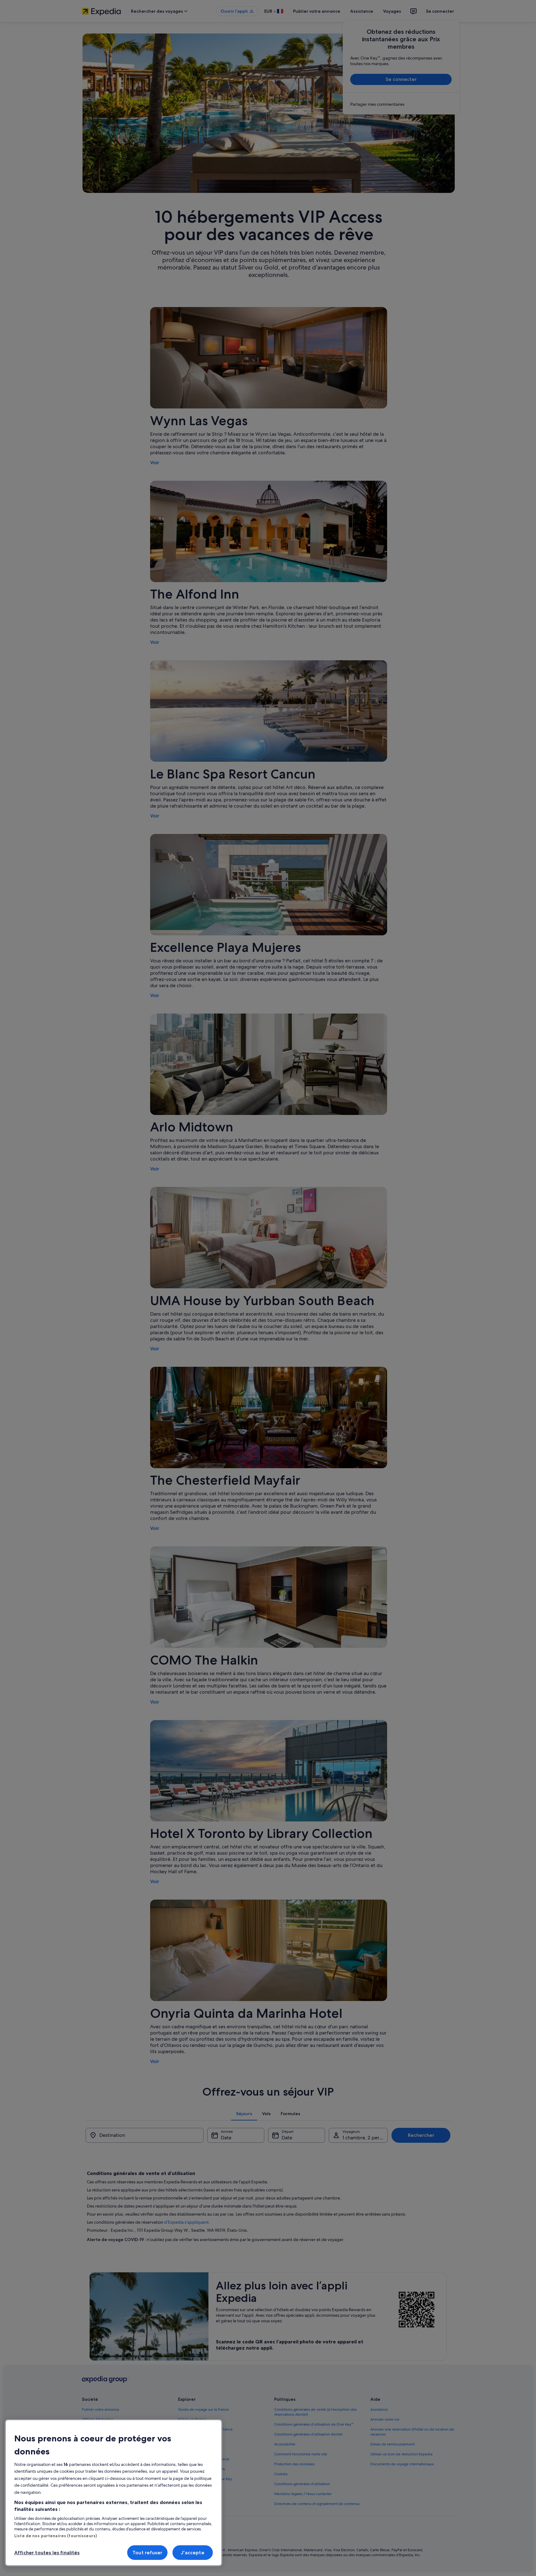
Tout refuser (147, 2553)
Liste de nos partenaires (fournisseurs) (56, 2536)
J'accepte (192, 2553)
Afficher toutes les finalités (47, 2553)
